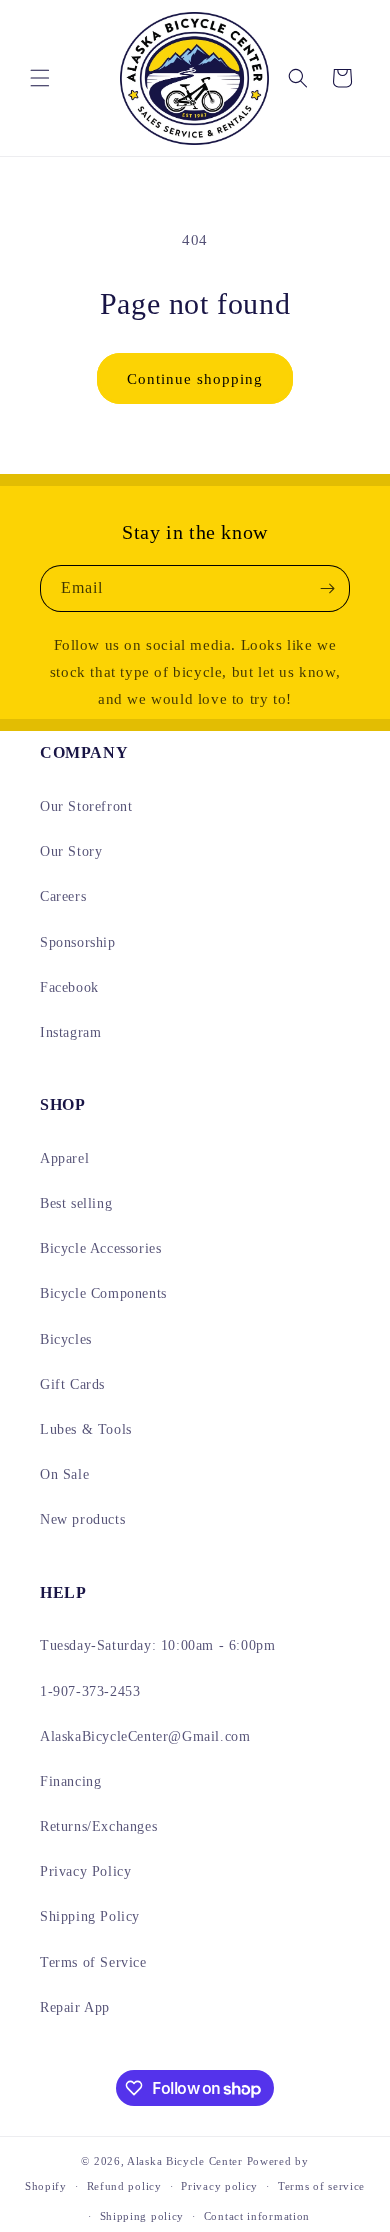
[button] (40, 78)
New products (82, 1519)
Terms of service (321, 2186)
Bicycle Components (103, 1293)
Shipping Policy (90, 1916)
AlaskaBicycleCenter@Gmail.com (145, 1736)
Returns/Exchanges (98, 1826)
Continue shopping (195, 379)
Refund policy (124, 2186)
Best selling (76, 1203)
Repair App (75, 2007)
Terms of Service (93, 1962)
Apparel (64, 1158)
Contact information (257, 2216)
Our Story (71, 851)
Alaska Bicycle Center (185, 2161)
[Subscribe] (327, 588)
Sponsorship (78, 942)
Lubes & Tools (86, 1429)
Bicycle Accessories (100, 1248)
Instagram (70, 1032)
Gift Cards (72, 1384)
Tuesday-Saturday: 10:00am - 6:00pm (157, 1645)
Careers (63, 896)
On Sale (64, 1474)
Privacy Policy (85, 1871)
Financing (70, 1781)
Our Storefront (86, 806)
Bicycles (66, 1339)
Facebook (69, 987)
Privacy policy (219, 2186)
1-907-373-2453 (90, 1691)
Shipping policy (142, 2216)
